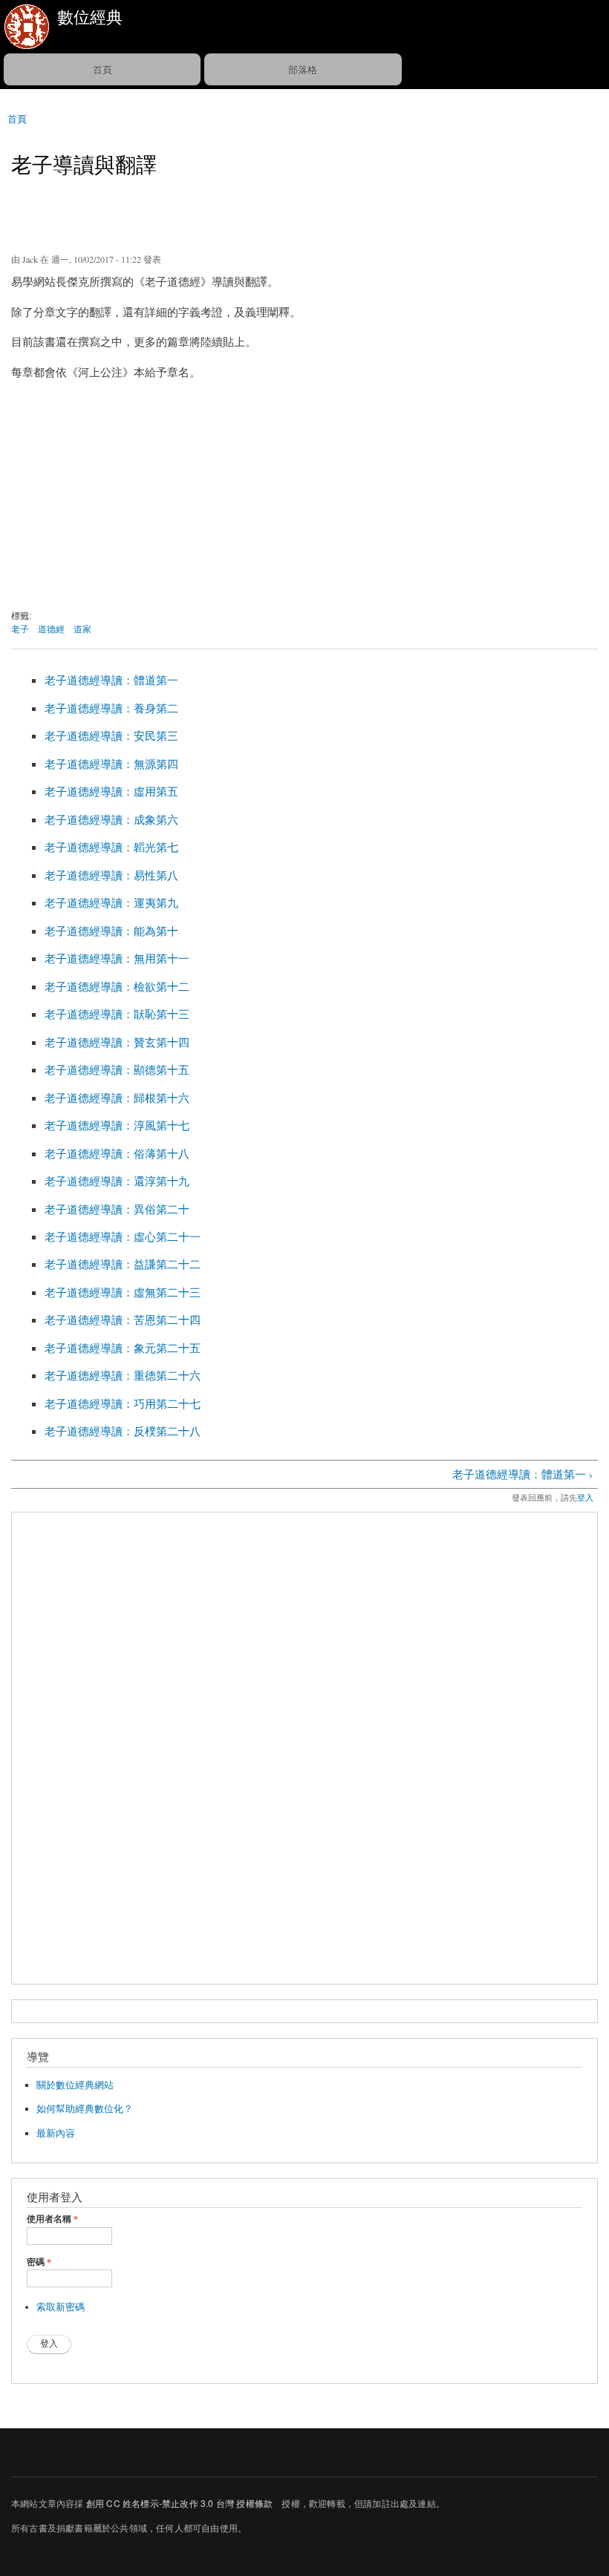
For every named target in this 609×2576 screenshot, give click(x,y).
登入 (585, 1497)
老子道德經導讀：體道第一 (111, 680)
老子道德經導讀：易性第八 (111, 875)
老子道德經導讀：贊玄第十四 (117, 1042)
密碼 (39, 2262)
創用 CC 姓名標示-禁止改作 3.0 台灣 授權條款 (179, 2503)
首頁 (102, 69)
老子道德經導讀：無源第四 (111, 764)
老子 (20, 628)
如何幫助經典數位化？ (85, 2109)
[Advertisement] (304, 497)
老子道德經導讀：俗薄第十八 (117, 1153)
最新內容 (56, 2133)
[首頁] (25, 27)
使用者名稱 (52, 2219)
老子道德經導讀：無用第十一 (117, 958)
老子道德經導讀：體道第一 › (522, 1474)
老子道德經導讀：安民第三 (111, 735)
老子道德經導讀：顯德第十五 (117, 1069)
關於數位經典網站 (75, 2085)
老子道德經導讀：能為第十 (111, 931)
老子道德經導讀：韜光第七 (111, 847)
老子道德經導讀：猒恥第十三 (117, 1014)
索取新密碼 (61, 2307)
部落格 (303, 69)
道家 (82, 628)
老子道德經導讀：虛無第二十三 (123, 1292)
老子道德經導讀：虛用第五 (111, 791)
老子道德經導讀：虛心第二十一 (123, 1236)
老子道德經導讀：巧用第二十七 (123, 1403)
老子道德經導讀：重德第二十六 (123, 1375)
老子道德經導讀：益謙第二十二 (123, 1264)
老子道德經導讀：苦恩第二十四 (123, 1320)
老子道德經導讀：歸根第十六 (117, 1098)
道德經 (51, 628)
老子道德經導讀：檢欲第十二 (117, 986)
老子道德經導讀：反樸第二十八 (123, 1431)
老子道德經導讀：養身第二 (111, 708)
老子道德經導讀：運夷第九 (111, 902)
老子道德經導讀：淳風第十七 (117, 1125)
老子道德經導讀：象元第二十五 (123, 1348)
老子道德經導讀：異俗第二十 (117, 1209)
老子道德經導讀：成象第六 (111, 819)
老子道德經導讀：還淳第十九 (117, 1181)
